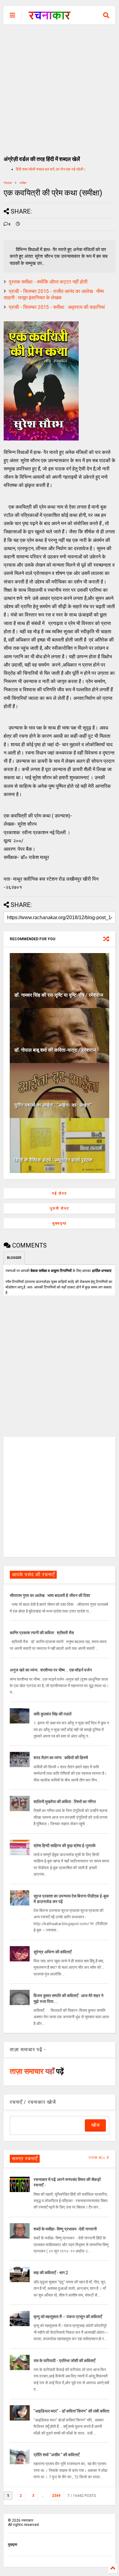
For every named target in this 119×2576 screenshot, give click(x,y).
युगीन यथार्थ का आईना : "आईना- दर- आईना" (53, 1105)
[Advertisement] (60, 87)
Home (8, 183)
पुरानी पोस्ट (60, 1208)
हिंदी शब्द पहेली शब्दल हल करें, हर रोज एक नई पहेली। (51, 169)
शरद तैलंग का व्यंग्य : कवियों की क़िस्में (61, 1758)
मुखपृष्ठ (13, 2545)
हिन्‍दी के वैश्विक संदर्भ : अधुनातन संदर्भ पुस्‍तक (53, 1160)
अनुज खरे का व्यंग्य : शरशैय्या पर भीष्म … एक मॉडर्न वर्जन (51, 1670)
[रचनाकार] (50, 17)
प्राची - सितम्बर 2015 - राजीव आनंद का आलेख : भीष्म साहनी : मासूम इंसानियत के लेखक (54, 294)
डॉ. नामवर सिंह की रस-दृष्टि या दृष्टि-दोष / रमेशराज (59, 995)
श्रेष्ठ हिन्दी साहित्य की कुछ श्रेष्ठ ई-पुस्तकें (65, 1846)
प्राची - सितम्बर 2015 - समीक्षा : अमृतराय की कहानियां (57, 307)
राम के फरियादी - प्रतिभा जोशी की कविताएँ (64, 2361)
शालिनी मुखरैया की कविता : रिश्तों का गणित (65, 1802)
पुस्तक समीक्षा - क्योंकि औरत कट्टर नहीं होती (48, 282)
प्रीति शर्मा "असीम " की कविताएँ (56, 2455)
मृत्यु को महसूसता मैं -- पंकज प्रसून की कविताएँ (68, 2317)
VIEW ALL (98, 2158)
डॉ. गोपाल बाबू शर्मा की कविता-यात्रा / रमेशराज (55, 1050)
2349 (56, 2496)
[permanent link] (18, 225)
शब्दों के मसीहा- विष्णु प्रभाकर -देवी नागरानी (65, 2229)
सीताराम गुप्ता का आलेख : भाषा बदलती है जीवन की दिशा (50, 1595)
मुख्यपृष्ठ (60, 1223)
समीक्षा (23, 183)
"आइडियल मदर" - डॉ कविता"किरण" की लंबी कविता (71, 2411)
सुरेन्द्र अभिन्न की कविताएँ (52, 1952)
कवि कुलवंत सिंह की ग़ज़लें (52, 1714)
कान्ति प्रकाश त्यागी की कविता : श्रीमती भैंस (42, 1633)
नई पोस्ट (60, 1193)
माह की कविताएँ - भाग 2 (51, 2273)
